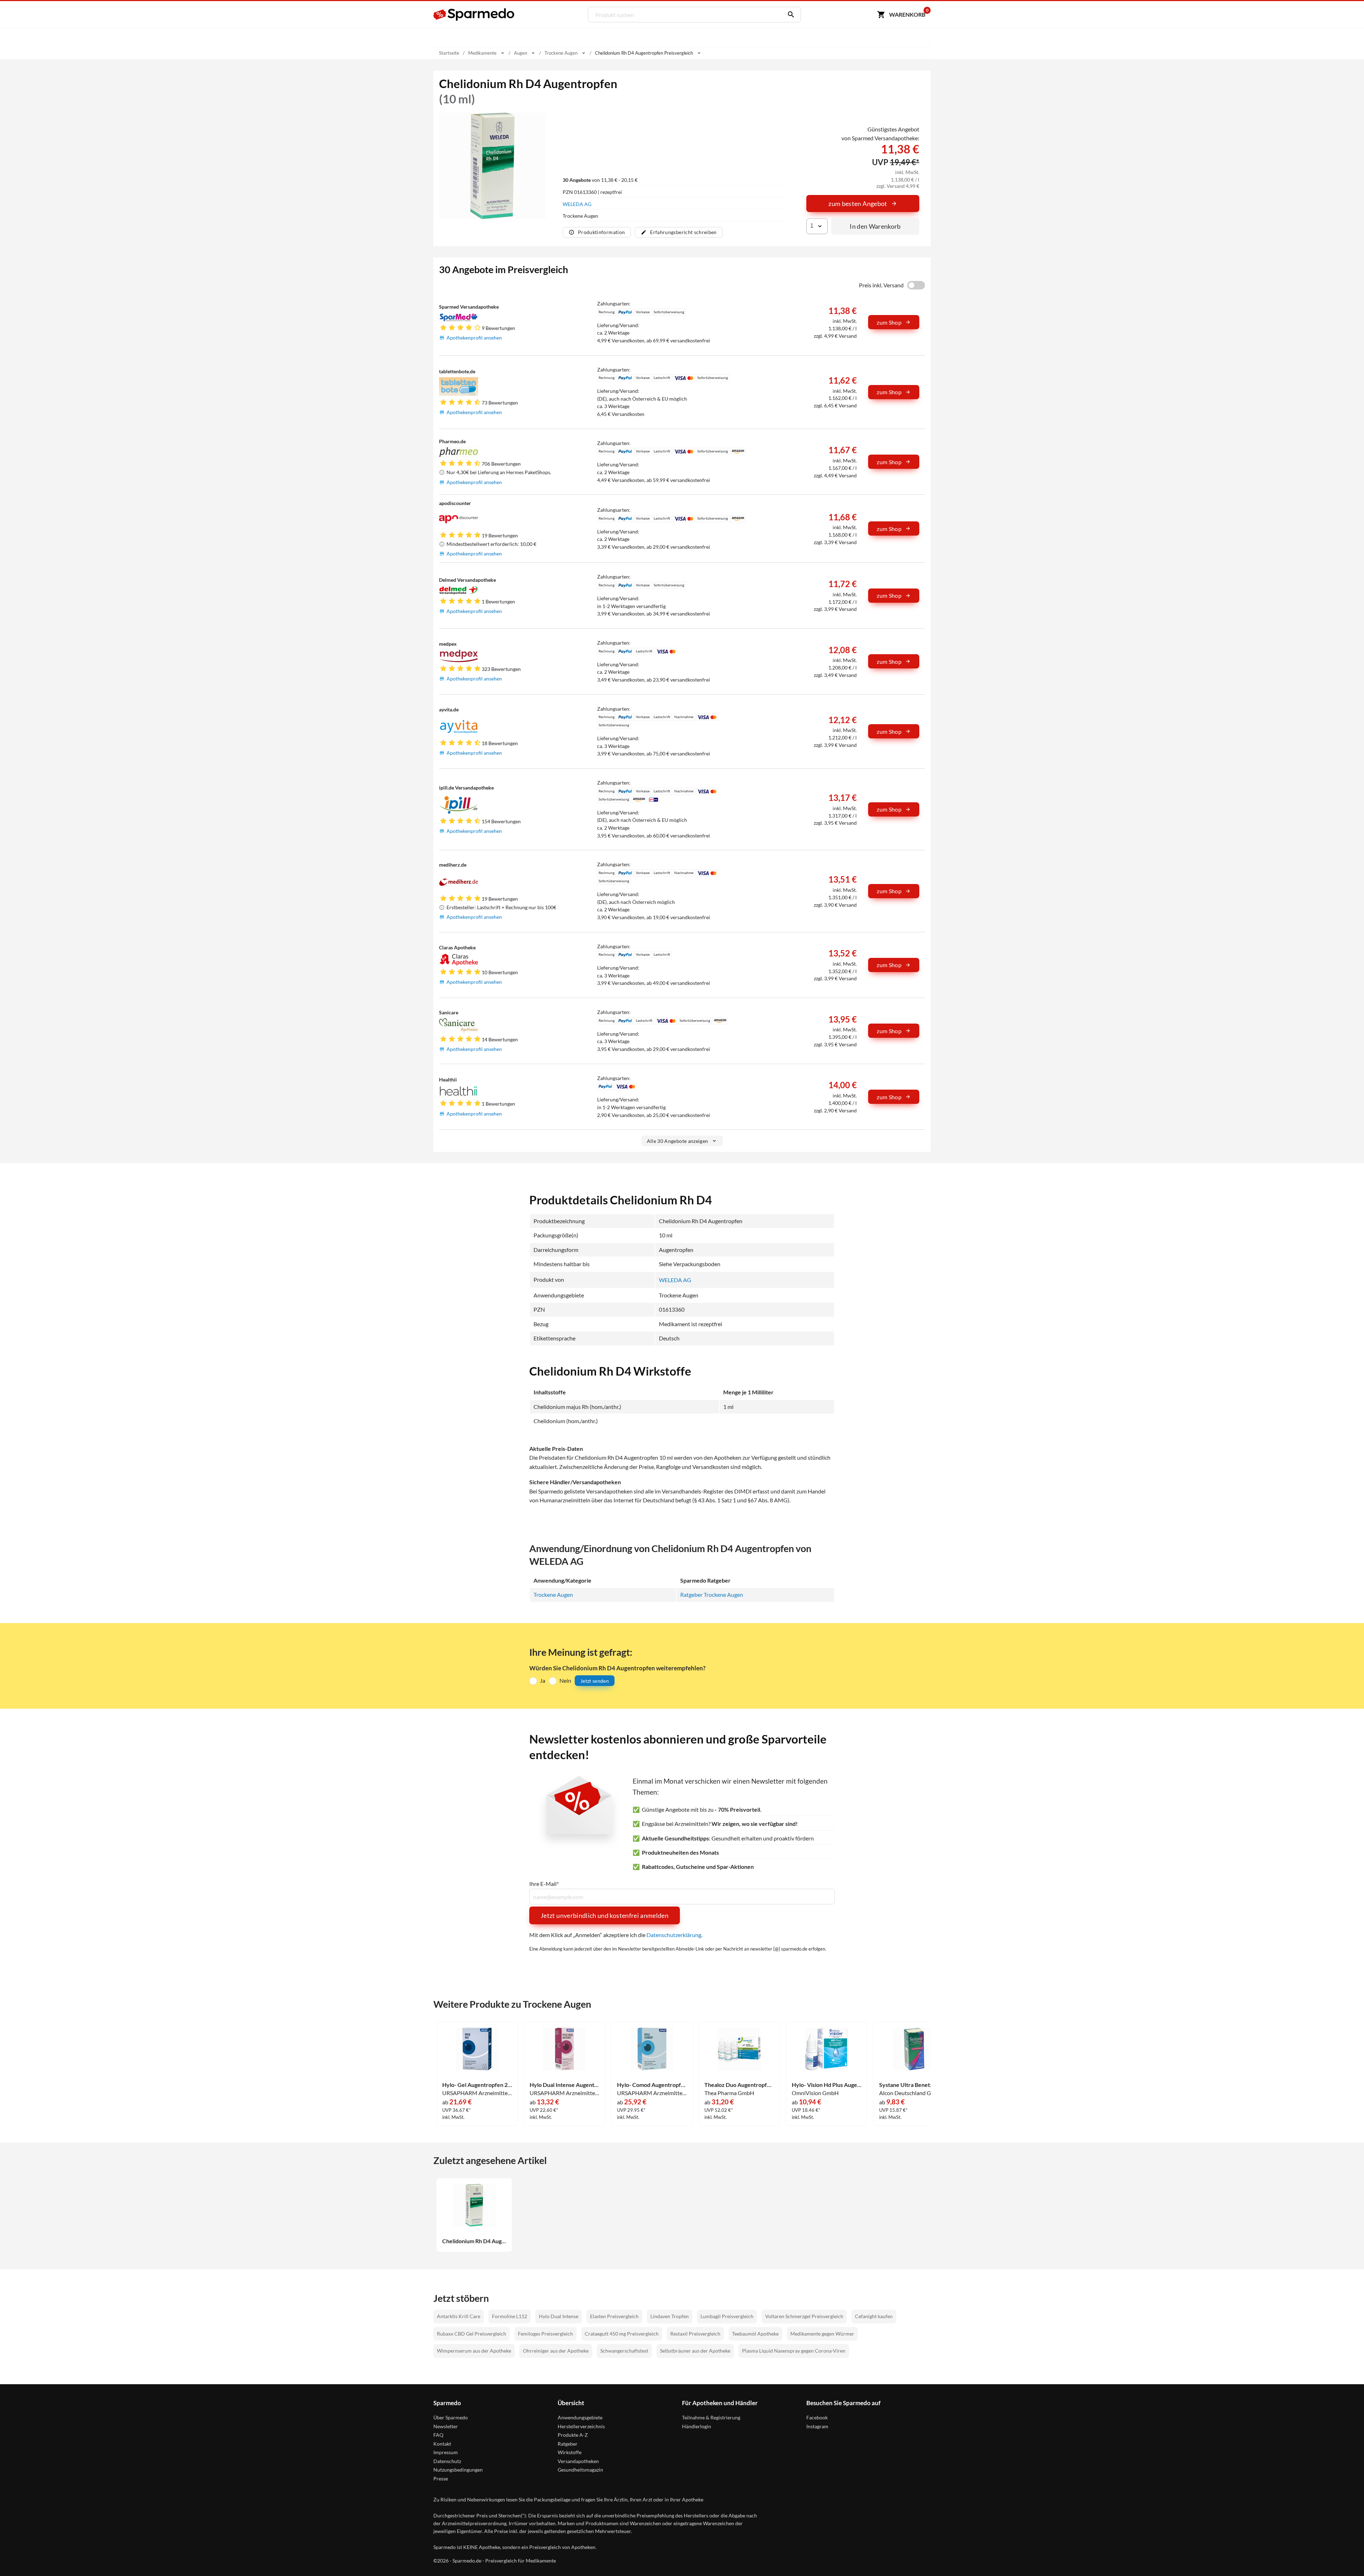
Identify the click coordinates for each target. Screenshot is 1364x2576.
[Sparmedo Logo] (474, 15)
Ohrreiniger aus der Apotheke (556, 2351)
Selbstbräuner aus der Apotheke (695, 2351)
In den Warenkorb (875, 226)
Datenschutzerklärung (674, 1935)
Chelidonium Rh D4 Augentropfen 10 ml (474, 2241)
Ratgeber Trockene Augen (712, 1595)
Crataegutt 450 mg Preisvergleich (622, 2334)
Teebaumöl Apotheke (755, 2334)
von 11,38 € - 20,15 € (600, 180)
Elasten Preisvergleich (614, 2316)
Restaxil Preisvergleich (695, 2334)
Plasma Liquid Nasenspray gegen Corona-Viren (794, 2351)
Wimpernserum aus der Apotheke (474, 2351)
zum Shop (889, 322)
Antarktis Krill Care (459, 2316)
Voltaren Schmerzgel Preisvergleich (804, 2316)
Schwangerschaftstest (624, 2351)
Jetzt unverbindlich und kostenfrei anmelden (605, 1915)
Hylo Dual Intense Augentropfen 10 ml (564, 2085)
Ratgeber (568, 2444)
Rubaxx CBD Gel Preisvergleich (472, 2334)
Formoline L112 (510, 2316)
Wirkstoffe (570, 2452)
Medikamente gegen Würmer (822, 2334)
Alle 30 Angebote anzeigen (678, 1141)
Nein (565, 1680)
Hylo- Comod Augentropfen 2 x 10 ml (652, 2085)
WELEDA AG (577, 204)
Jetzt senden (595, 1681)
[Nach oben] (1345, 2557)
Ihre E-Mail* (544, 1884)
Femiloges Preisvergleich (545, 2334)
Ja (543, 1680)
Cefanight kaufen (874, 2316)
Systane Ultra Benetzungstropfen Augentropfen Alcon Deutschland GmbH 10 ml (914, 2085)
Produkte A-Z (573, 2435)
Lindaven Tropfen (670, 2316)
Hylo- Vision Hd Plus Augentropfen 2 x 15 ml (827, 2085)
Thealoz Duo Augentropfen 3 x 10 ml (739, 2085)
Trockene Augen (553, 1595)
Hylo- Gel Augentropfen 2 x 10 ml (477, 2085)
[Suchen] (789, 15)
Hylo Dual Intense (559, 2316)
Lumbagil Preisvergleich (727, 2316)
